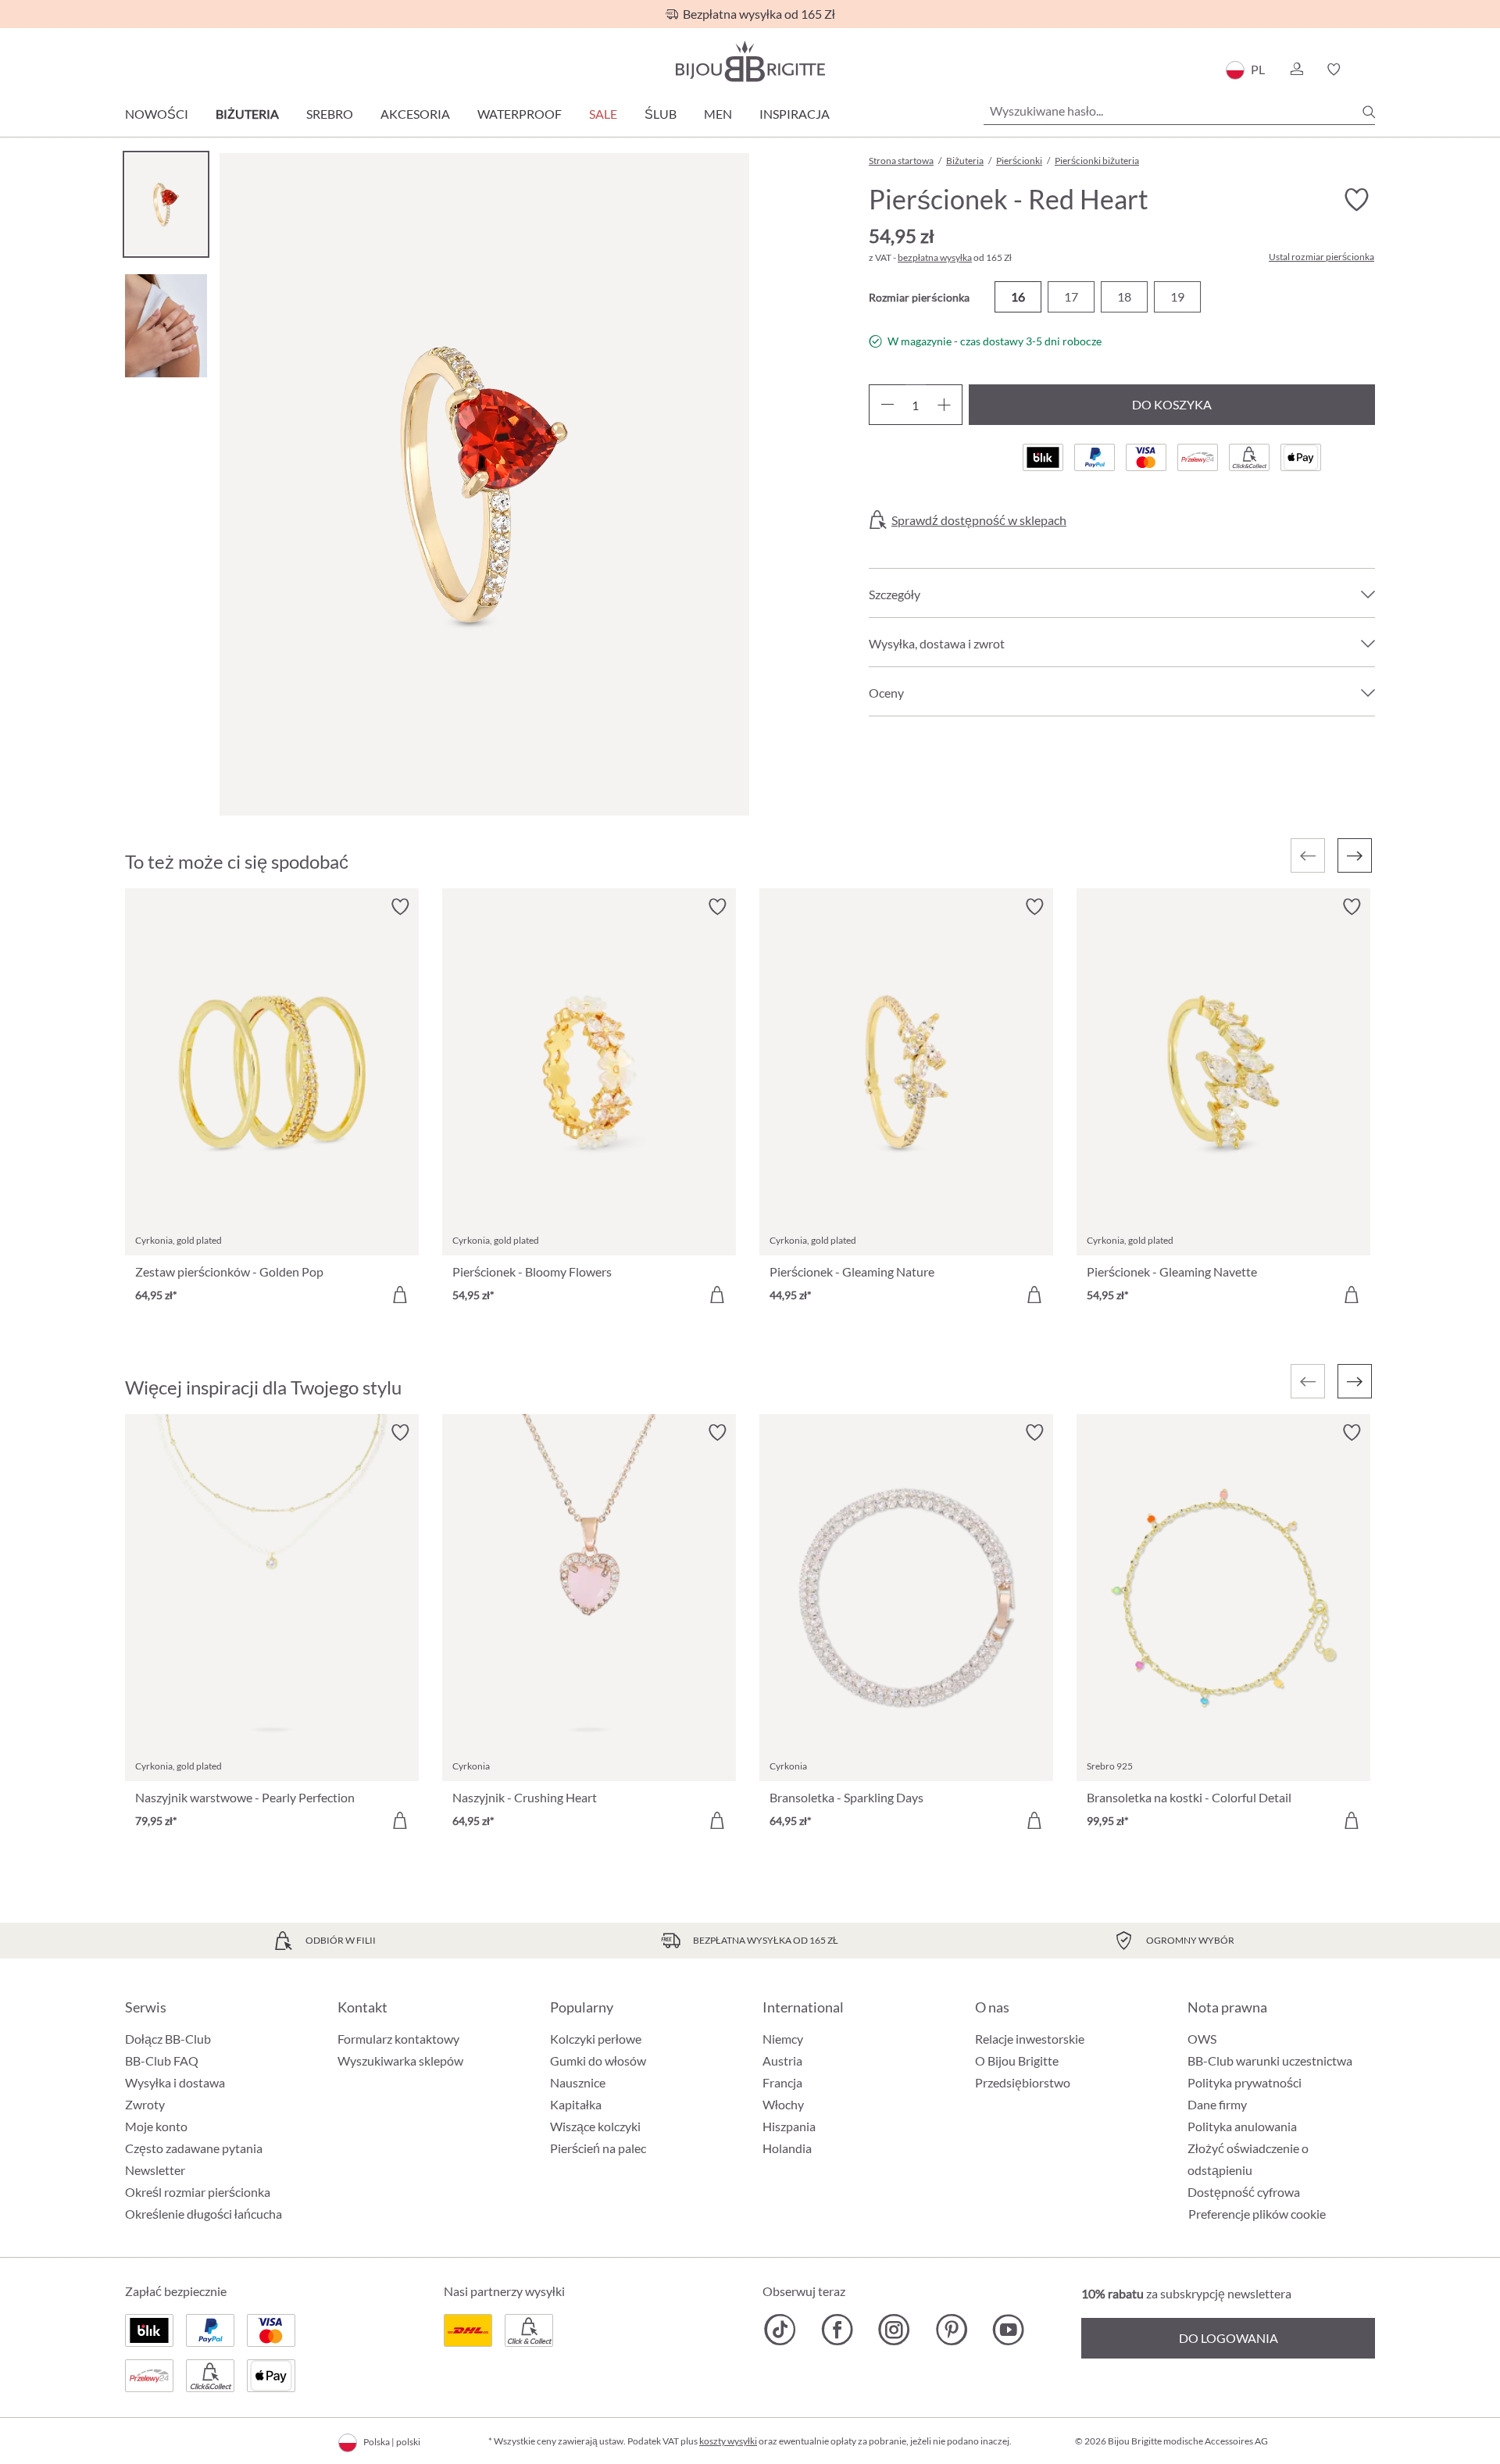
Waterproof (520, 114)
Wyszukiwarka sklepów (400, 2060)
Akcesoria (415, 114)
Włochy (783, 2104)
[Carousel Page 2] (166, 325)
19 (1177, 296)
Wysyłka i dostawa (175, 2082)
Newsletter (155, 2170)
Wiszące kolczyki (595, 2126)
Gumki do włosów (598, 2060)
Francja (782, 2082)
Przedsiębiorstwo (1023, 2082)
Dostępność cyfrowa (1244, 2192)
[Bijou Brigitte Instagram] (894, 2330)
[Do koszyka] (400, 1294)
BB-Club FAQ (162, 2060)
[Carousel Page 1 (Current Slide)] (166, 204)
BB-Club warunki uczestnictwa (1270, 2060)
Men (718, 114)
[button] (1296, 70)
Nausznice (578, 2082)
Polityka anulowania (1242, 2126)
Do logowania (1229, 2338)
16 (1018, 296)
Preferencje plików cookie (1257, 2214)
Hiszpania (789, 2126)
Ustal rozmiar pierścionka (1321, 257)
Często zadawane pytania (194, 2148)
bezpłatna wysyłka (935, 257)
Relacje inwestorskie (1030, 2039)
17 (1071, 296)
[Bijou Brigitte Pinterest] (951, 2330)
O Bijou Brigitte (1017, 2060)
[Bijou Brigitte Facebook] (837, 2330)
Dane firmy (1217, 2104)
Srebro (330, 114)
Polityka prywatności (1245, 2082)
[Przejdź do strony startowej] (750, 61)
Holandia (787, 2148)
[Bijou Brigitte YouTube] (1008, 2330)
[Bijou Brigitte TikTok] (780, 2330)
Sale (603, 114)
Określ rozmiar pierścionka (198, 2192)
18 (1124, 296)
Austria (782, 2060)
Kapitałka (576, 2104)
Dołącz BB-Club (168, 2039)
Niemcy (783, 2039)
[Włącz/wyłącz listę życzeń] (1356, 200)
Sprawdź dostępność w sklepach (979, 520)
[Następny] (1355, 855)
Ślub (661, 114)
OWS (1202, 2039)
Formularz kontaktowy (398, 2039)
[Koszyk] (1370, 70)
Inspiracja (795, 114)
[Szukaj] (1369, 112)
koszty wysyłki (728, 2441)
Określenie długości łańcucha (204, 2214)
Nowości (157, 114)
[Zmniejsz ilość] (887, 405)
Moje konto (156, 2126)
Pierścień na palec (598, 2148)
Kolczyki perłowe (596, 2039)
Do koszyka (1172, 404)
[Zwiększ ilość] (944, 405)
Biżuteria (247, 114)
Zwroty (145, 2104)
